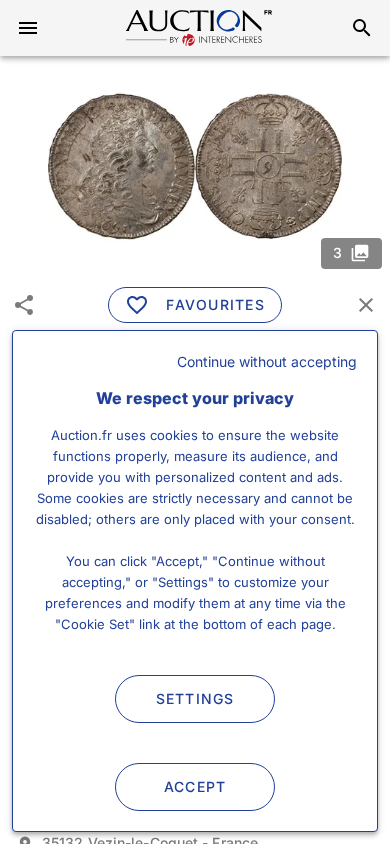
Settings (195, 698)
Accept (195, 786)
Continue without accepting (267, 361)
